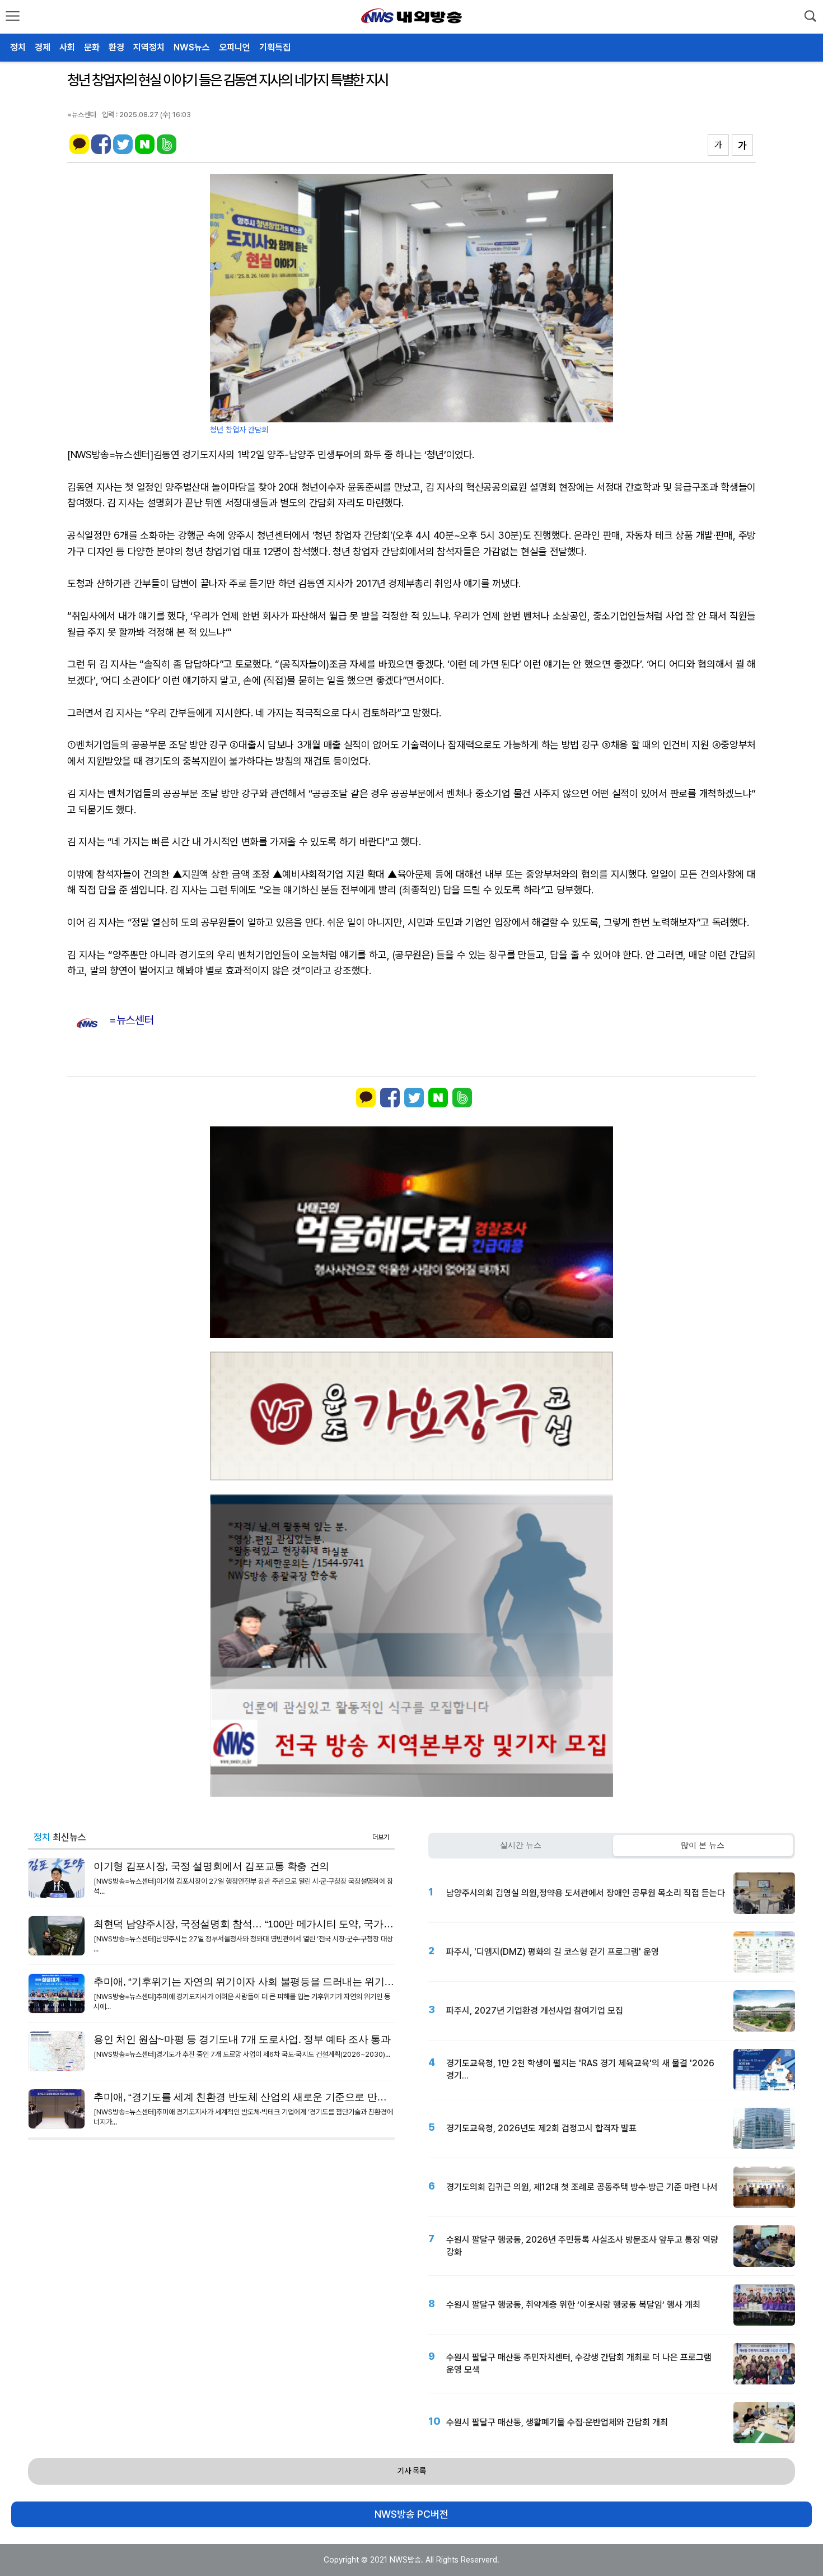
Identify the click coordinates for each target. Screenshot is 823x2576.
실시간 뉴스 (521, 1845)
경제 (43, 47)
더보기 (381, 1837)
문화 (92, 47)
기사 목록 (412, 2471)
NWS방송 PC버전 (411, 2514)
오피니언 (235, 47)
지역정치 (149, 47)
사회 (67, 47)
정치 (18, 47)
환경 (116, 47)
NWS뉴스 (192, 47)
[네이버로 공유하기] (145, 151)
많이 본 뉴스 (703, 1845)
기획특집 (275, 47)
